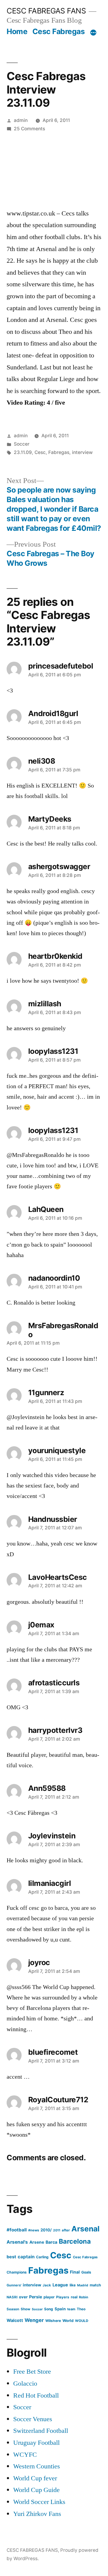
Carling (42, 2257)
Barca (51, 2242)
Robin (84, 2297)
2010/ (46, 2230)
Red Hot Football (36, 2395)
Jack (47, 2285)
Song (49, 2309)
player (49, 2297)
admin (21, 120)
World (68, 2321)
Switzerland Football (41, 2431)
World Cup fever (35, 2478)
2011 (57, 2230)
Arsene (37, 2242)
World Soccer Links (39, 2502)
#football (17, 2230)
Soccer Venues (33, 2419)
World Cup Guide (36, 2490)
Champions (17, 2272)
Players (63, 2297)
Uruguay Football (36, 2443)
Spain (60, 2309)
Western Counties (37, 2466)
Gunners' (14, 2285)
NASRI (12, 2297)
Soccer (22, 444)
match (95, 2285)
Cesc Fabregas (59, 31)
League (60, 2285)
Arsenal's (17, 2242)
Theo (81, 2309)
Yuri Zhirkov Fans (37, 2514)
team (71, 2309)
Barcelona (75, 2241)
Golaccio (25, 2384)
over (23, 2297)
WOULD (82, 2321)
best (11, 2257)
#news (34, 2230)
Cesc (40, 452)
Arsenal (85, 2229)
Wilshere (53, 2321)
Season (13, 2309)
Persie (36, 2297)
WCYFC (25, 2455)
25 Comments (29, 129)
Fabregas (59, 452)
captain (26, 2257)
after (66, 2230)
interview (82, 452)
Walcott (15, 2320)
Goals (86, 2272)
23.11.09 (23, 452)
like (73, 2285)
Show (25, 2309)
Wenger (34, 2320)
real (74, 2297)
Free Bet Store (32, 2372)
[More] (93, 33)
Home (17, 31)
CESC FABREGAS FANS (46, 11)
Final (75, 2272)
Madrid (83, 2285)
